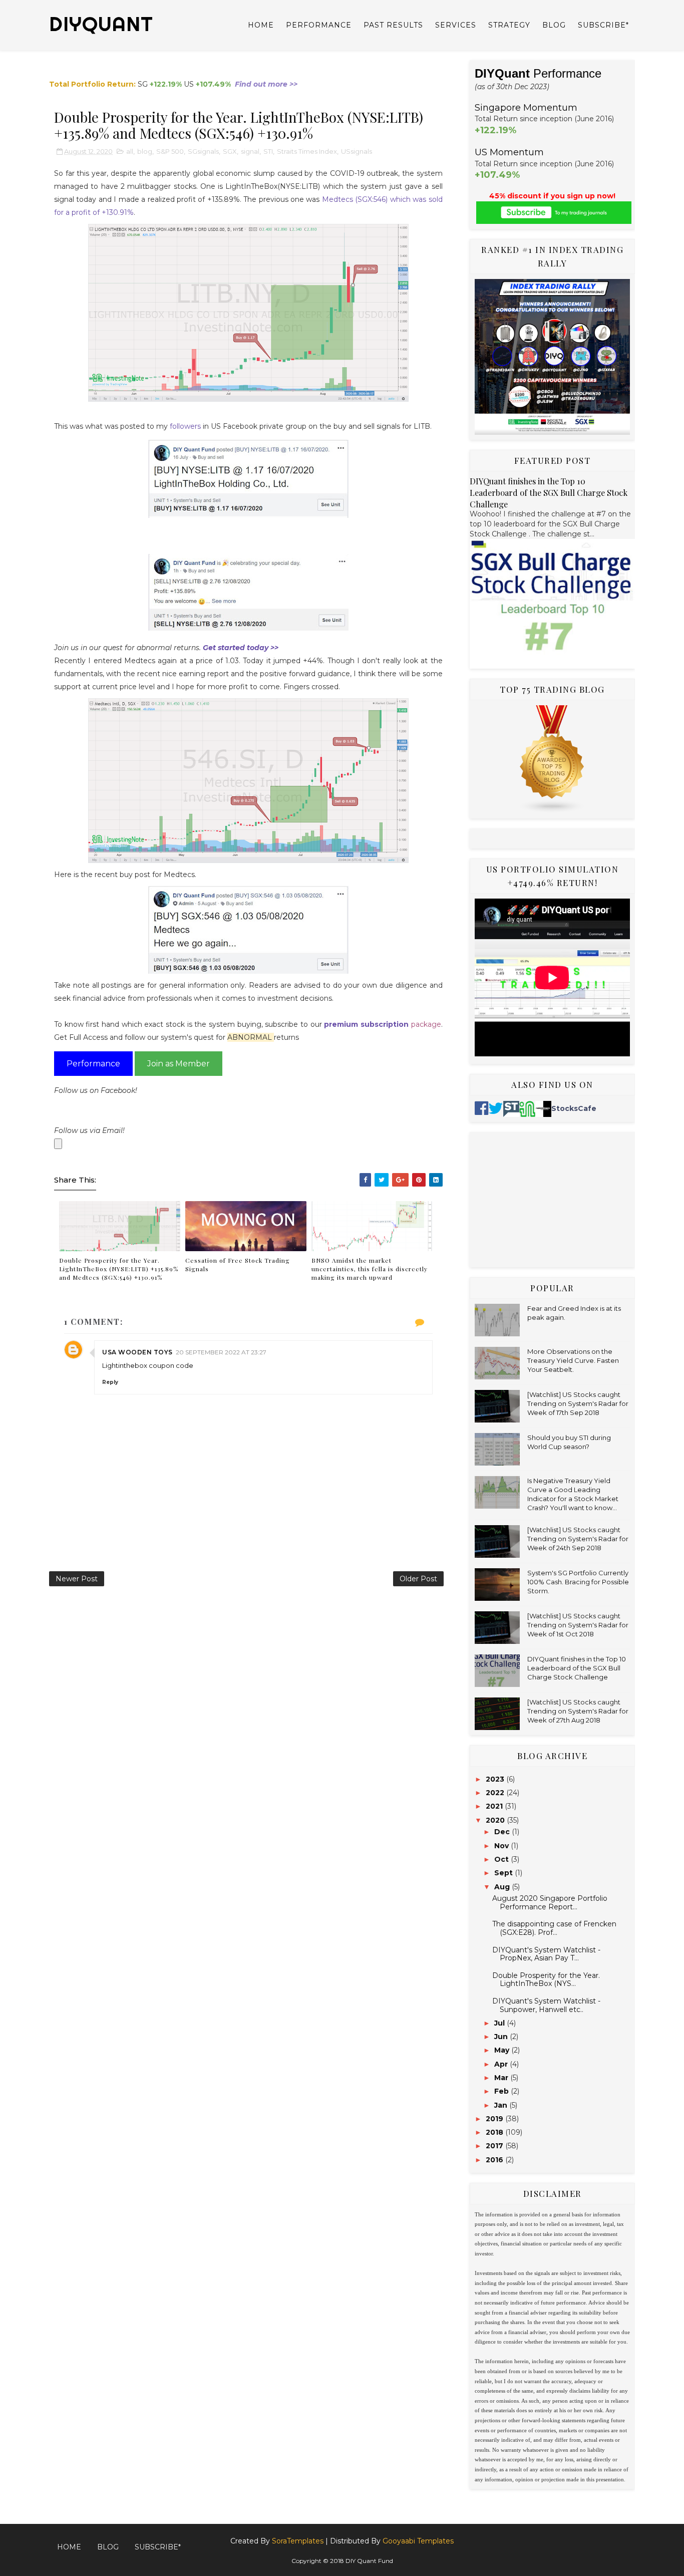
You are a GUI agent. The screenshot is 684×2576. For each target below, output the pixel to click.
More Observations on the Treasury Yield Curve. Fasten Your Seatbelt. (573, 1360)
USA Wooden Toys (137, 1352)
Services (456, 25)
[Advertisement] (552, 1200)
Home (261, 25)
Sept (504, 1873)
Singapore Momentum (526, 108)
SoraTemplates (298, 2541)
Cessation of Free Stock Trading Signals (238, 1264)
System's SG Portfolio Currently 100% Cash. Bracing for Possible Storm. (578, 1582)
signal (250, 151)
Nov (502, 1846)
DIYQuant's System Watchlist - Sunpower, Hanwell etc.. (546, 2005)
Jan (502, 2105)
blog (145, 151)
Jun (502, 2037)
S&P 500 (170, 151)
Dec (503, 1832)
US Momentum (509, 152)
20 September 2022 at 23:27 (221, 1352)
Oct (502, 1859)
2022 (496, 1793)
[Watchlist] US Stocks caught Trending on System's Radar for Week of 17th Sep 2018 (578, 1403)
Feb (502, 2091)
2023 (496, 1779)
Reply (110, 1382)
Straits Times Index (307, 151)
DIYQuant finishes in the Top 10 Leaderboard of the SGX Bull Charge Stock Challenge (549, 492)
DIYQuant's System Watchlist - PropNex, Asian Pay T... (546, 1954)
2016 (495, 2160)
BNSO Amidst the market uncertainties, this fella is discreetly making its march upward (370, 1269)
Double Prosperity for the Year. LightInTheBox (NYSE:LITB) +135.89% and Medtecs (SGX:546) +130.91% (119, 1269)
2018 (495, 2132)
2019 (495, 2119)
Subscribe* (603, 25)
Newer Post (77, 1579)
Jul (500, 2023)
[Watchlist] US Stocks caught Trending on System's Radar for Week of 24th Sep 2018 (578, 1539)
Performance (319, 25)
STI (268, 151)
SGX (230, 151)
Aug (503, 1887)
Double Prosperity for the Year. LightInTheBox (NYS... (546, 1980)
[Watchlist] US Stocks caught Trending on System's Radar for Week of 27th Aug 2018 (578, 1711)
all (130, 151)
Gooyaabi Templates (418, 2541)
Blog (554, 25)
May (503, 2050)
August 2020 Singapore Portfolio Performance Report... (550, 1903)
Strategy (509, 25)
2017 (495, 2146)
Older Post (418, 1579)
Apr (502, 2064)
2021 (495, 1806)
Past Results (393, 25)
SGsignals (203, 151)
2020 (496, 1820)
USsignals (357, 151)
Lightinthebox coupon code (148, 1365)
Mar (502, 2078)
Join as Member (179, 1064)
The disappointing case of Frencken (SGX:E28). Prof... (554, 1928)
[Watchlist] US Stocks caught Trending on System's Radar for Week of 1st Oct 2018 (578, 1625)
